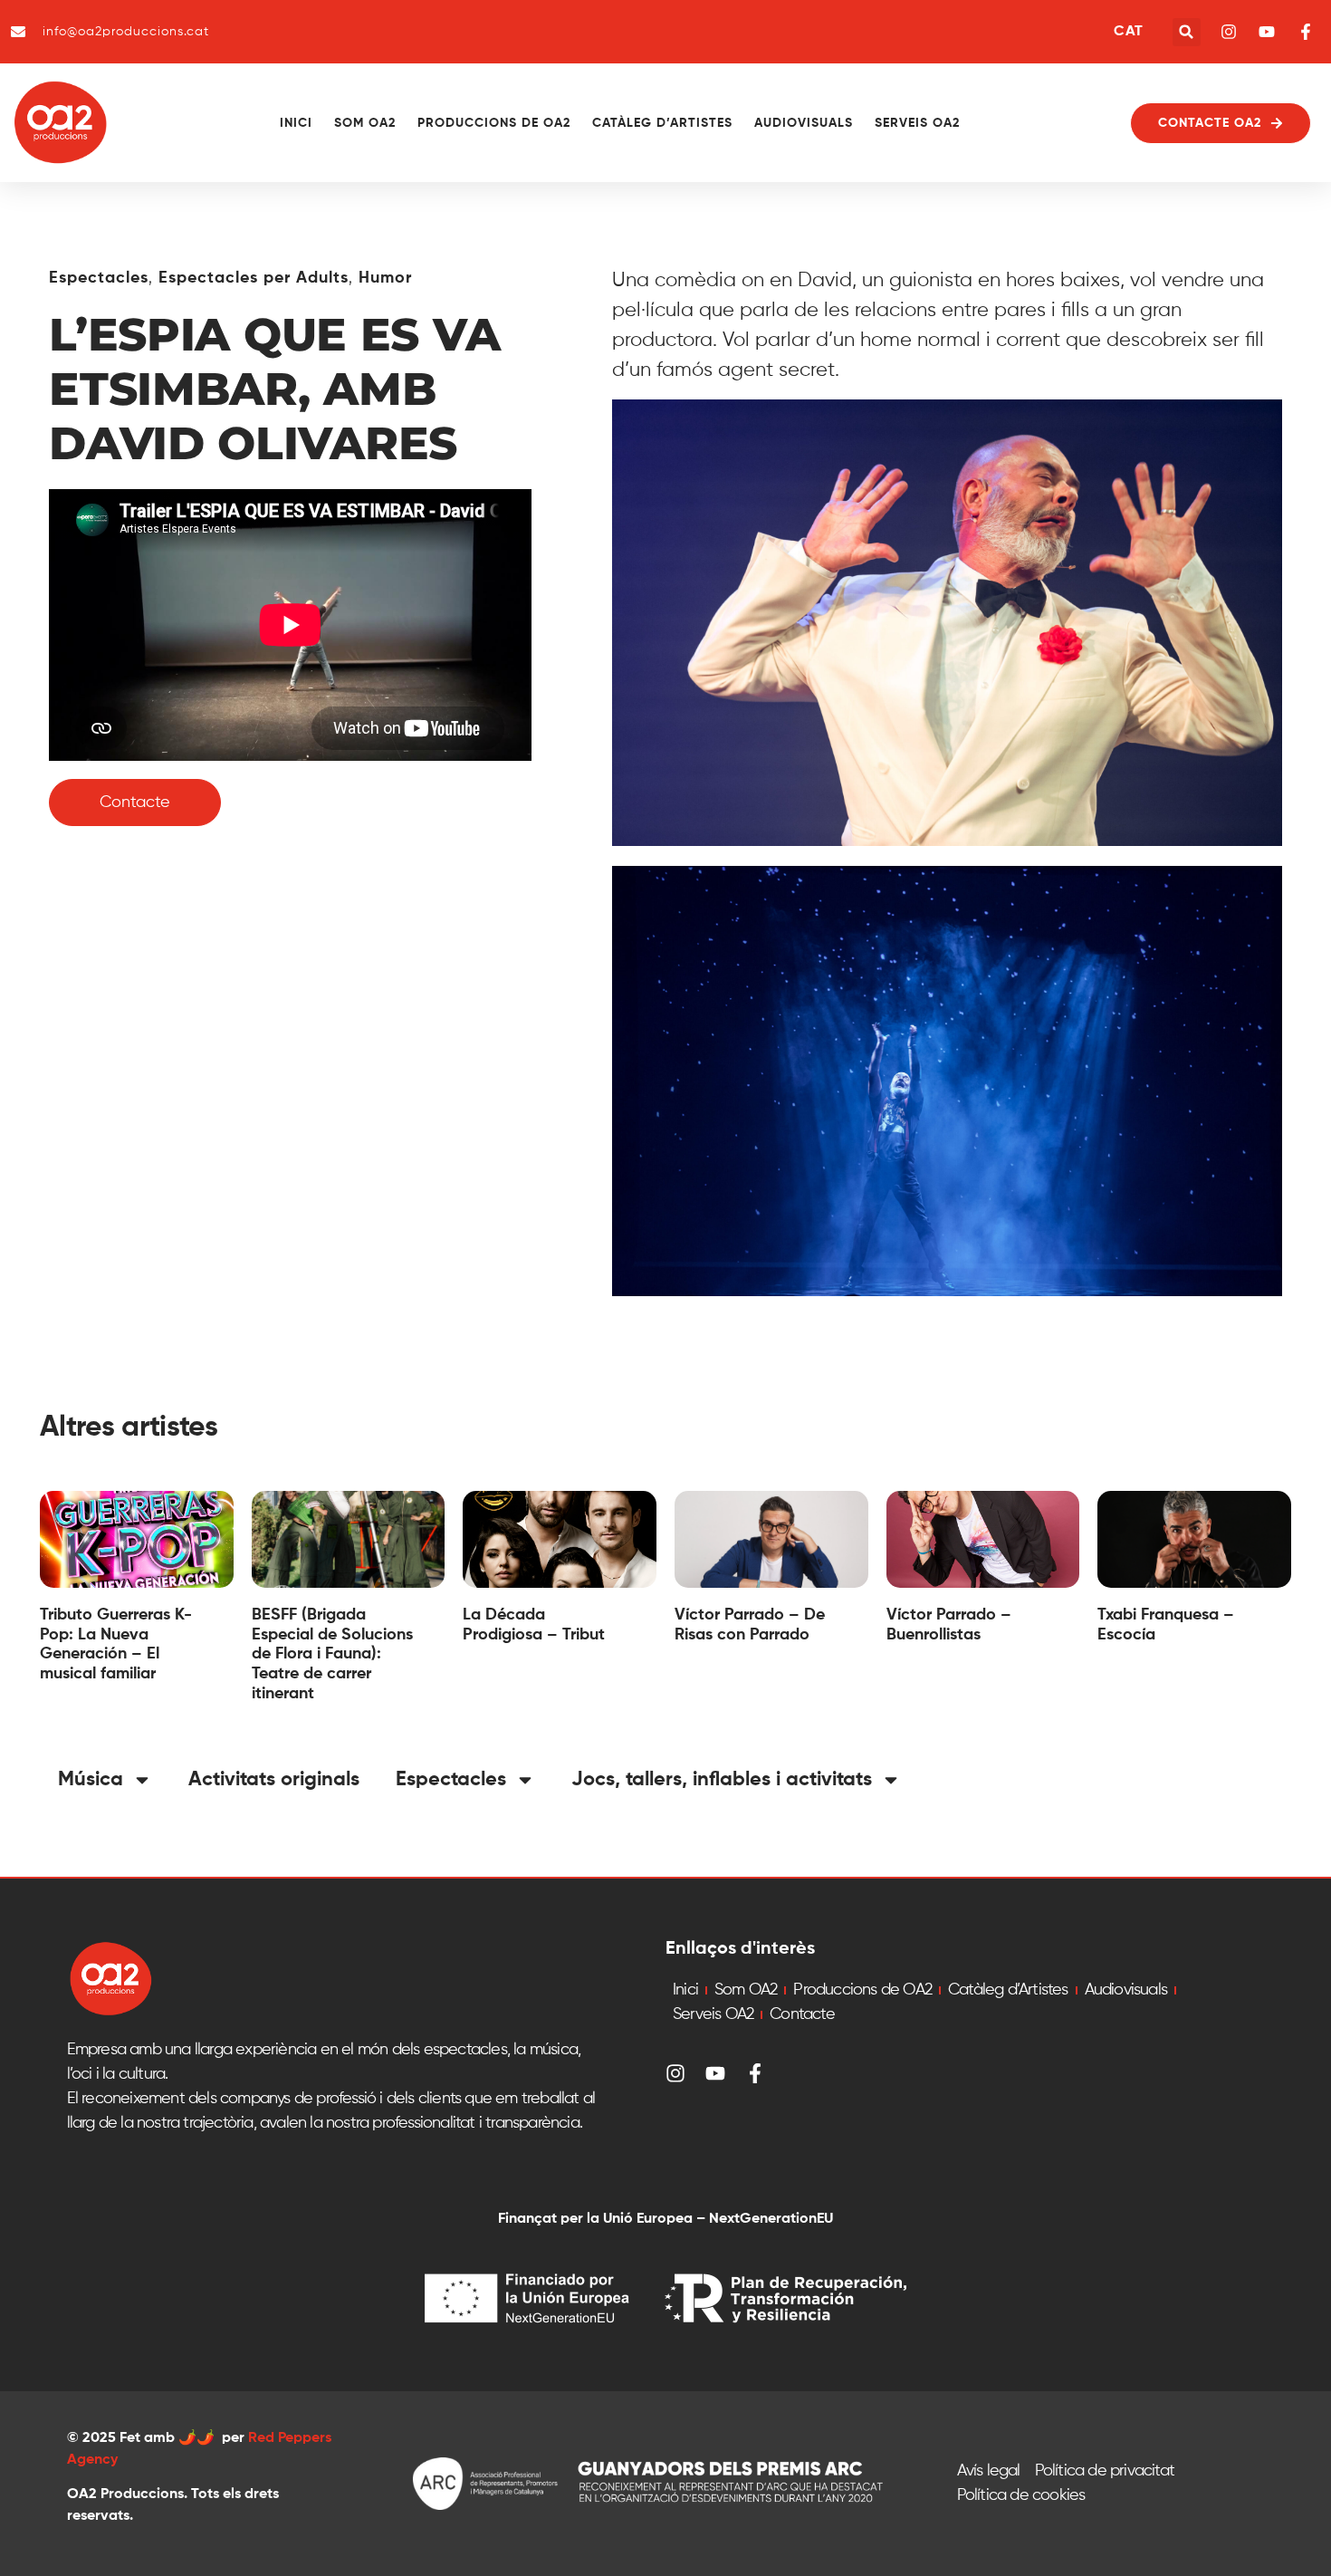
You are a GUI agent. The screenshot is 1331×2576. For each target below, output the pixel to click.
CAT (1128, 32)
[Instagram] (675, 2073)
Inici (296, 123)
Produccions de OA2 (494, 123)
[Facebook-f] (755, 2073)
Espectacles (99, 278)
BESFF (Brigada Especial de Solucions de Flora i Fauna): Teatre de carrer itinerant (332, 1654)
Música (91, 1780)
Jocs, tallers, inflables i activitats (722, 1780)
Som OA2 (365, 123)
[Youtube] (715, 2073)
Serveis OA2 (917, 123)
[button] (1187, 32)
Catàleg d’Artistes (662, 123)
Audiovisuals (804, 123)
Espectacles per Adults (254, 278)
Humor (385, 278)
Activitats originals (274, 1780)
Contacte (802, 2014)
